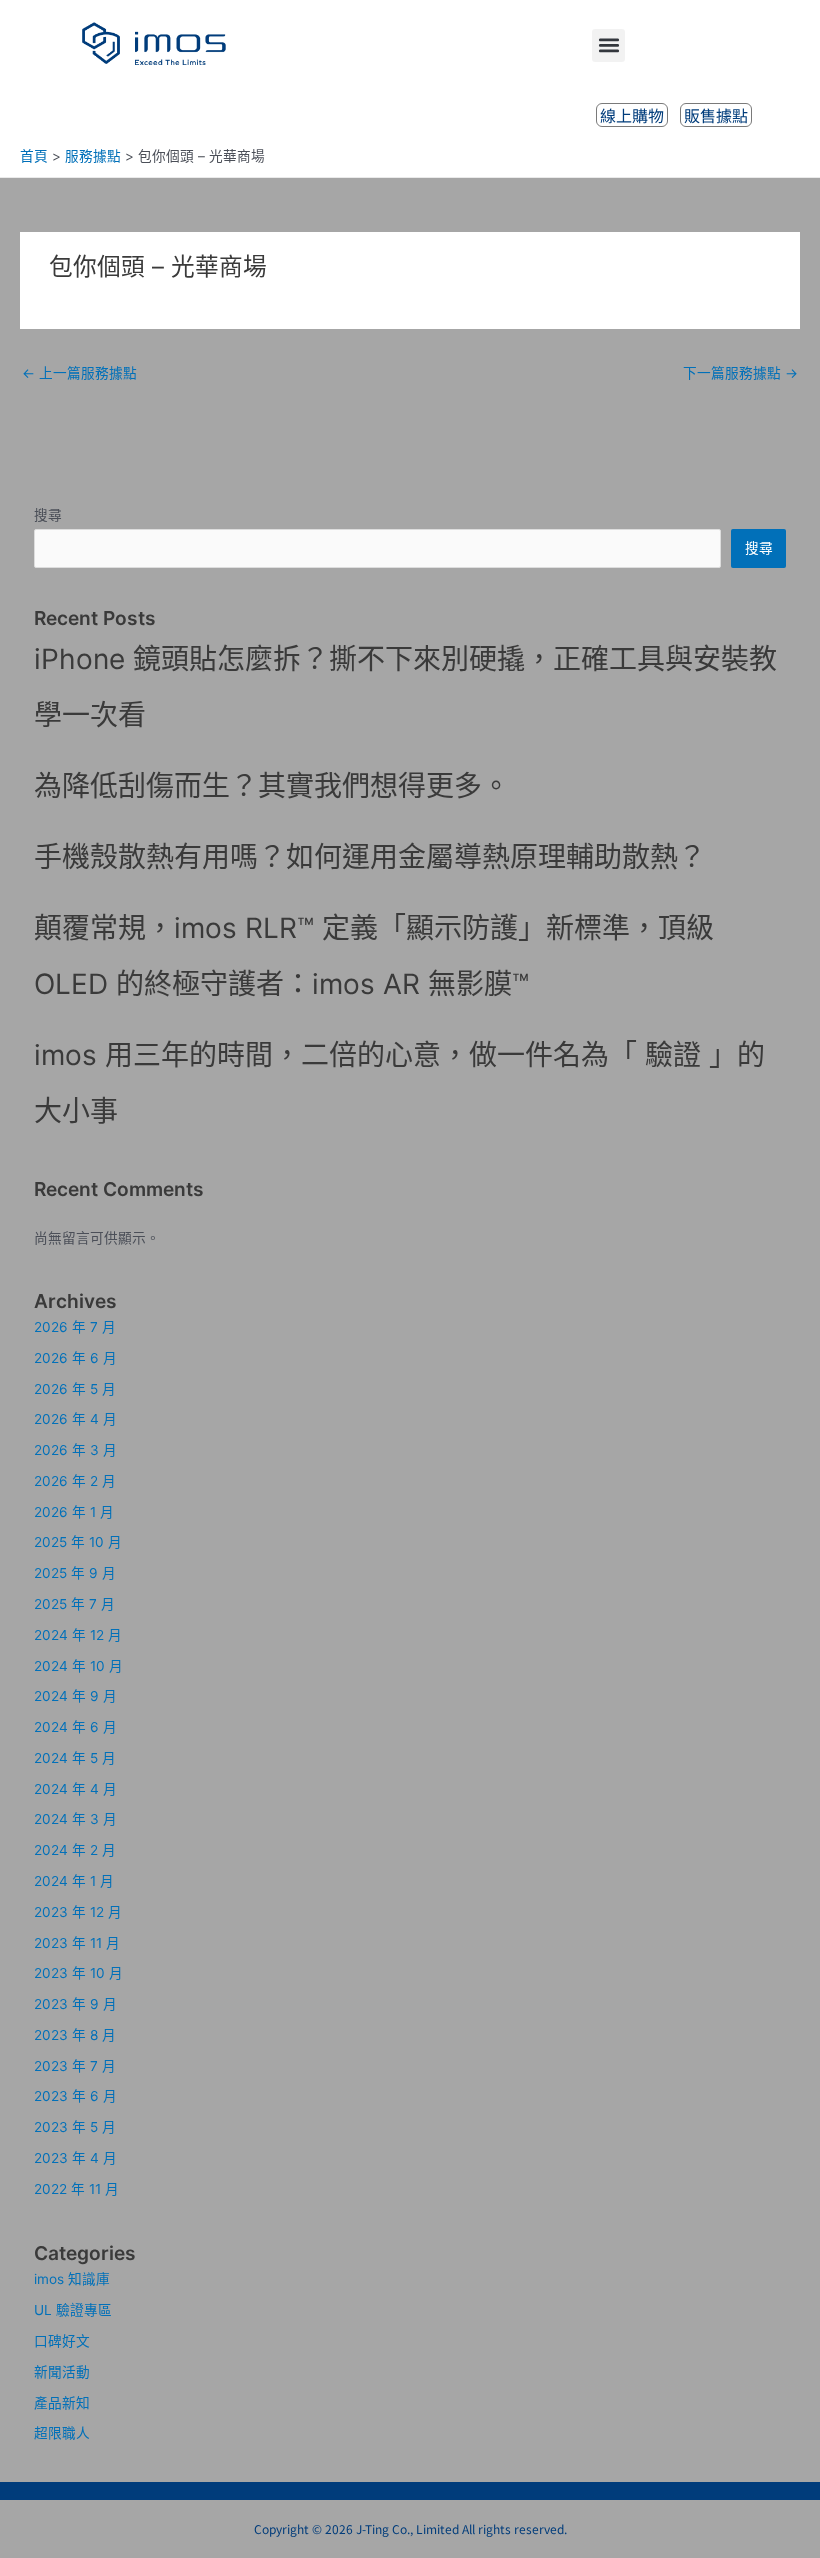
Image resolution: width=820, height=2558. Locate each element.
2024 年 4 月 (75, 1789)
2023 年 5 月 (75, 2127)
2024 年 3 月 (75, 1819)
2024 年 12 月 (78, 1635)
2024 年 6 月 (75, 1727)
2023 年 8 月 (75, 2035)
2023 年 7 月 (75, 2066)
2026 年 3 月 (75, 1450)
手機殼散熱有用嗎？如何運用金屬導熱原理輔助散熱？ (370, 857)
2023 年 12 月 (78, 1912)
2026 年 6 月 (75, 1358)
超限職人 (62, 2433)
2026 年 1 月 (74, 1512)
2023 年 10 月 (78, 1973)
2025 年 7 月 (74, 1604)
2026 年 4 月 (75, 1419)
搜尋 (48, 515)
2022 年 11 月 (76, 2189)
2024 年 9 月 (75, 1696)
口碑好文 (62, 2341)
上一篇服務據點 (79, 373)
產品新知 (62, 2403)
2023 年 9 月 (75, 2004)
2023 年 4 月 (75, 2158)
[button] (608, 45)
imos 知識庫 (72, 2279)
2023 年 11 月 (77, 1943)
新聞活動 (62, 2372)
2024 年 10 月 (78, 1666)
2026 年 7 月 (75, 1327)
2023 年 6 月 (75, 2096)
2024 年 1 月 (74, 1881)
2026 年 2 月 (75, 1481)
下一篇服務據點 (740, 373)
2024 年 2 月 (75, 1850)
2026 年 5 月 (75, 1389)
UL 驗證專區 (73, 2310)
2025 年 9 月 (75, 1573)
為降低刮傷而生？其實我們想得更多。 (272, 786)
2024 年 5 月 (75, 1758)
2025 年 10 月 (78, 1542)
